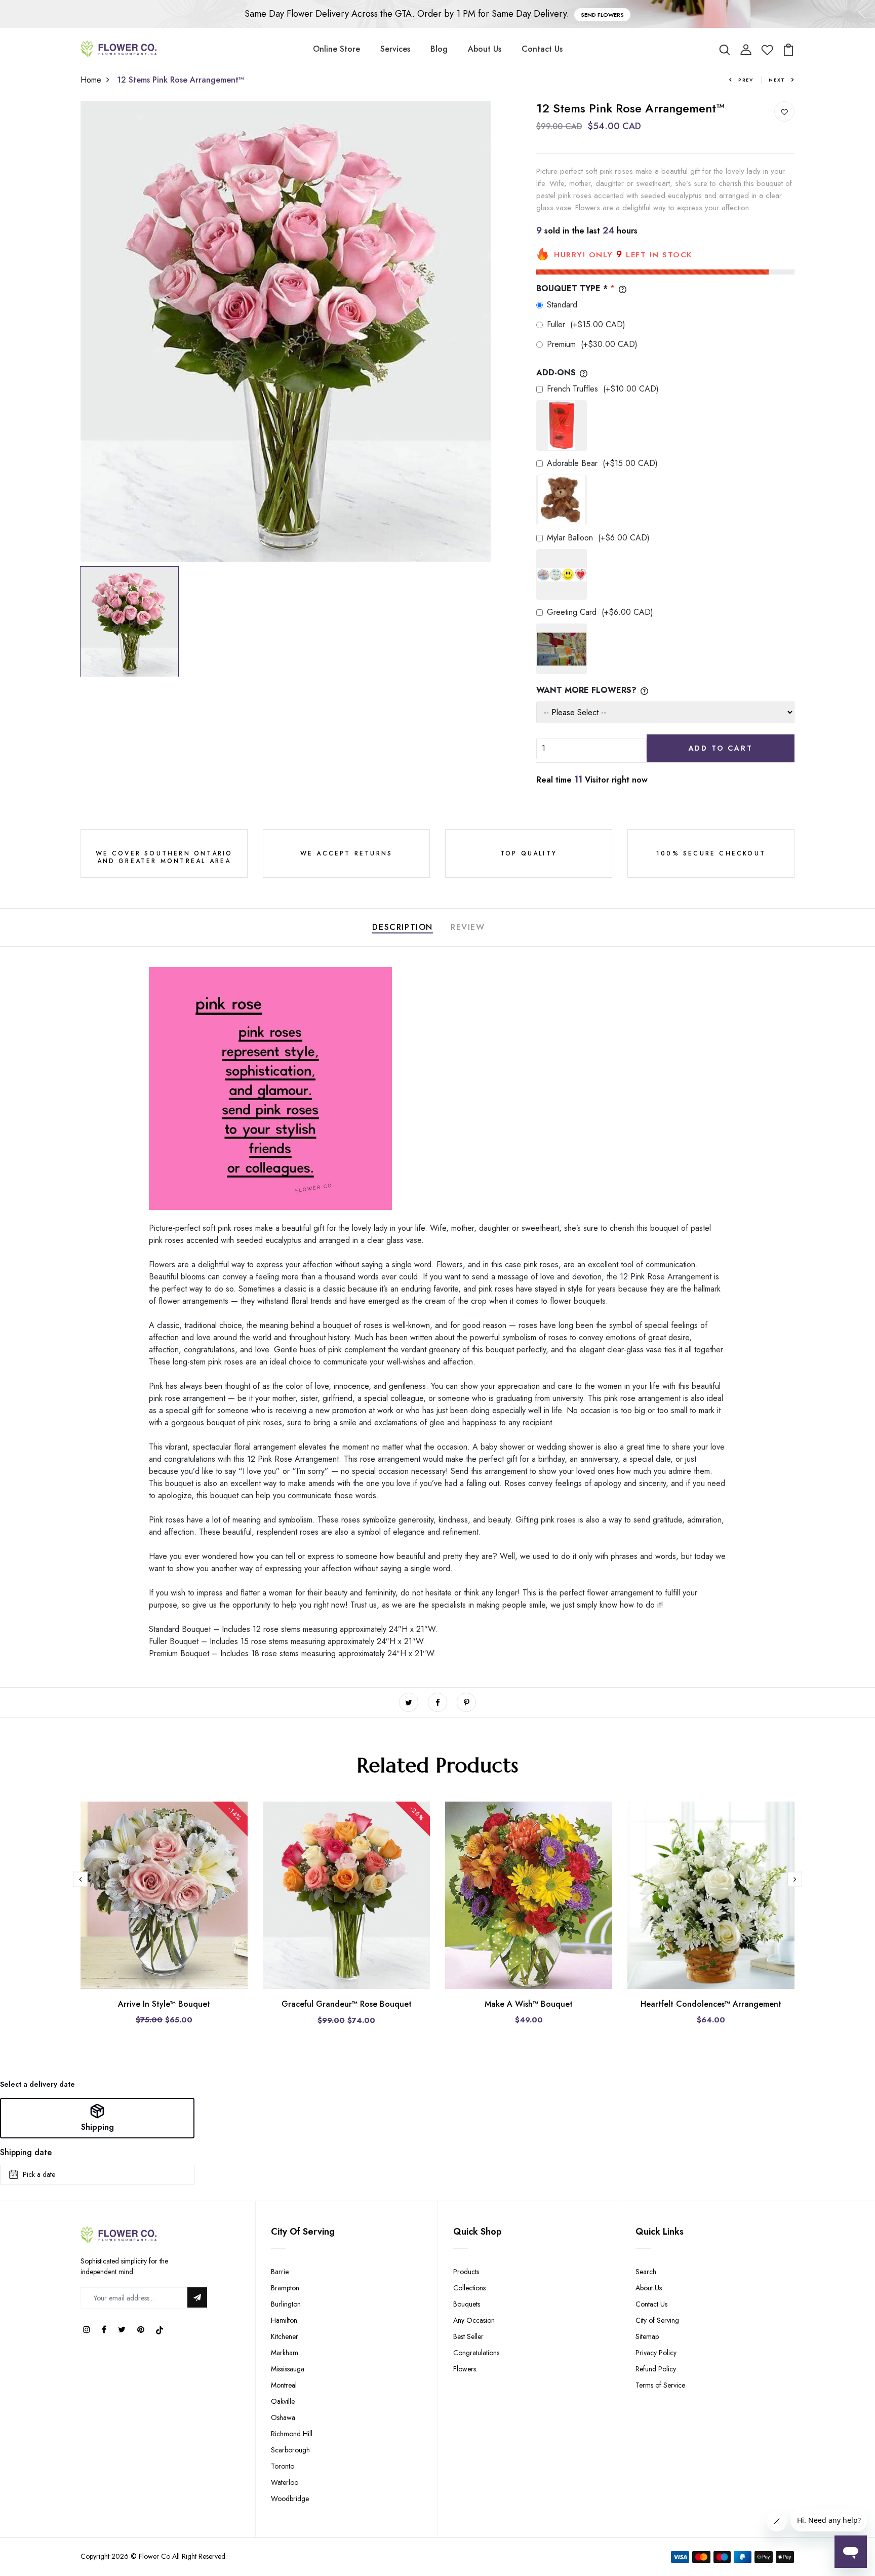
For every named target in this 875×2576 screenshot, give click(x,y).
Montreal (284, 2385)
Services (395, 49)
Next (777, 80)
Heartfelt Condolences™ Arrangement (711, 2004)
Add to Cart (721, 748)
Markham (285, 2353)
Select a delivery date (37, 2084)
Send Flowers (602, 15)
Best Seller (468, 2336)
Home (91, 80)
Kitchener (285, 2336)
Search (646, 2272)
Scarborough (290, 2450)
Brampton (285, 2288)
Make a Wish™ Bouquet (529, 2004)
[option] (286, 331)
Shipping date (26, 2152)
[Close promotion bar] (862, 14)
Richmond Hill (292, 2434)
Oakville (283, 2401)
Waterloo (285, 2482)
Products (466, 2272)
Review (468, 927)
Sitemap (647, 2336)
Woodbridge (290, 2499)
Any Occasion (474, 2320)
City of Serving (657, 2320)
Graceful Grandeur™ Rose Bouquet (347, 2004)
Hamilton (284, 2320)
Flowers (465, 2369)
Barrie (280, 2272)
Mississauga (288, 2369)
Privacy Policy (656, 2353)
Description (403, 927)
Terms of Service (660, 2385)
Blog (439, 49)
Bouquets (467, 2304)
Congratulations (476, 2353)
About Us (485, 49)
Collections (469, 2288)
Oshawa (283, 2417)
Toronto (283, 2466)
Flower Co (154, 2556)
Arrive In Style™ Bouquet (164, 2004)
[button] (97, 2118)
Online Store (336, 49)
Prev (746, 80)
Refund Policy (656, 2369)
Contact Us (542, 49)
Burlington (286, 2304)
